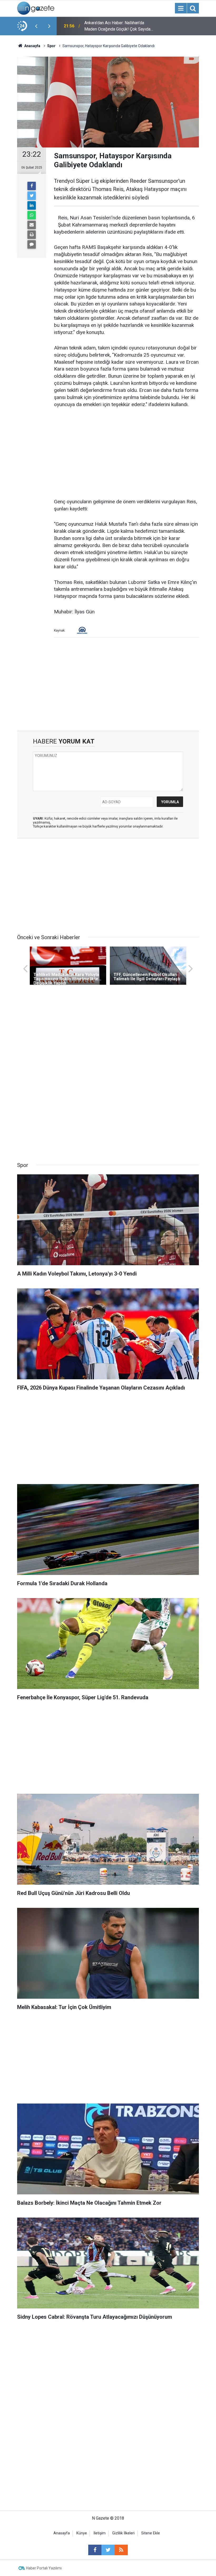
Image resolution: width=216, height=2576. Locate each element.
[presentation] (36, 26)
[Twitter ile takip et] (108, 2550)
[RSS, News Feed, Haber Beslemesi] (121, 2550)
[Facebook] (32, 186)
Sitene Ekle (151, 2533)
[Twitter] (32, 196)
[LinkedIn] (32, 205)
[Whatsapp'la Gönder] (32, 215)
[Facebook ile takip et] (95, 2550)
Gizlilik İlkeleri (123, 2533)
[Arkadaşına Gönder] (32, 225)
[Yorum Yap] (32, 244)
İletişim (100, 2533)
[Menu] (181, 8)
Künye (82, 2533)
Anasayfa (62, 2533)
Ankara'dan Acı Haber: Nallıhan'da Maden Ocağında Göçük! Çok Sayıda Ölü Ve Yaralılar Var (117, 26)
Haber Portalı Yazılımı (44, 2568)
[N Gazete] (36, 8)
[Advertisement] (126, 454)
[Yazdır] (32, 235)
